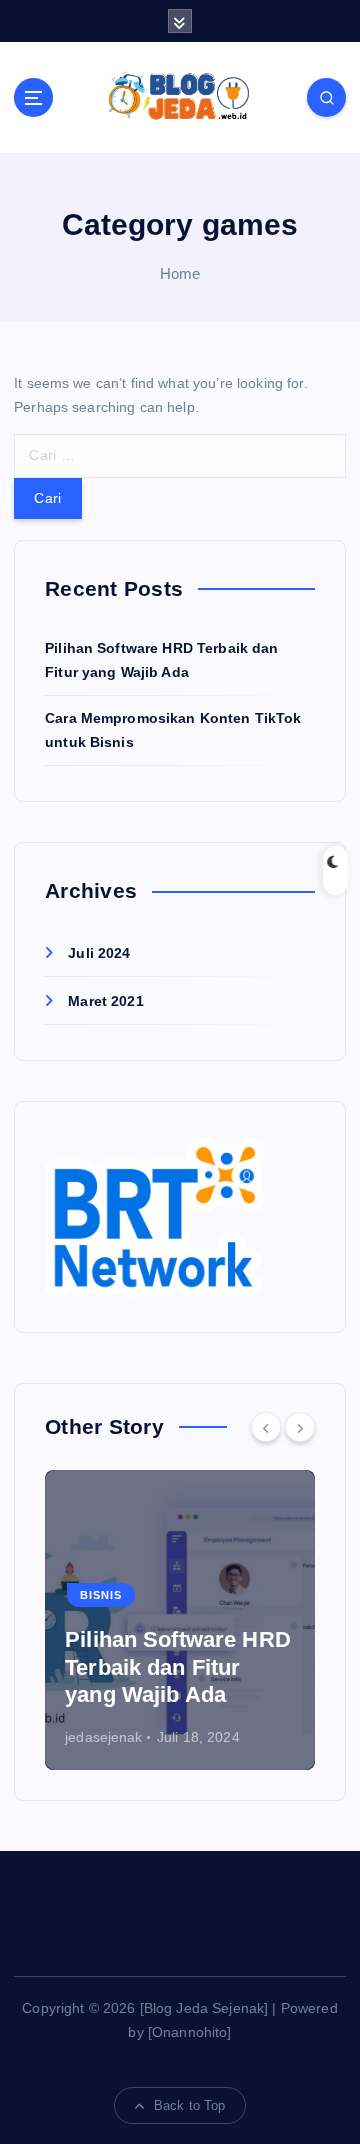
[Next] (300, 1427)
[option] (180, 1620)
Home (180, 273)
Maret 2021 (105, 1001)
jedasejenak (104, 1737)
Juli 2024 (99, 953)
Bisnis (101, 1595)
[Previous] (266, 1427)
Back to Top (190, 2105)
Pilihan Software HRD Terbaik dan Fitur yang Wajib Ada (178, 1667)
